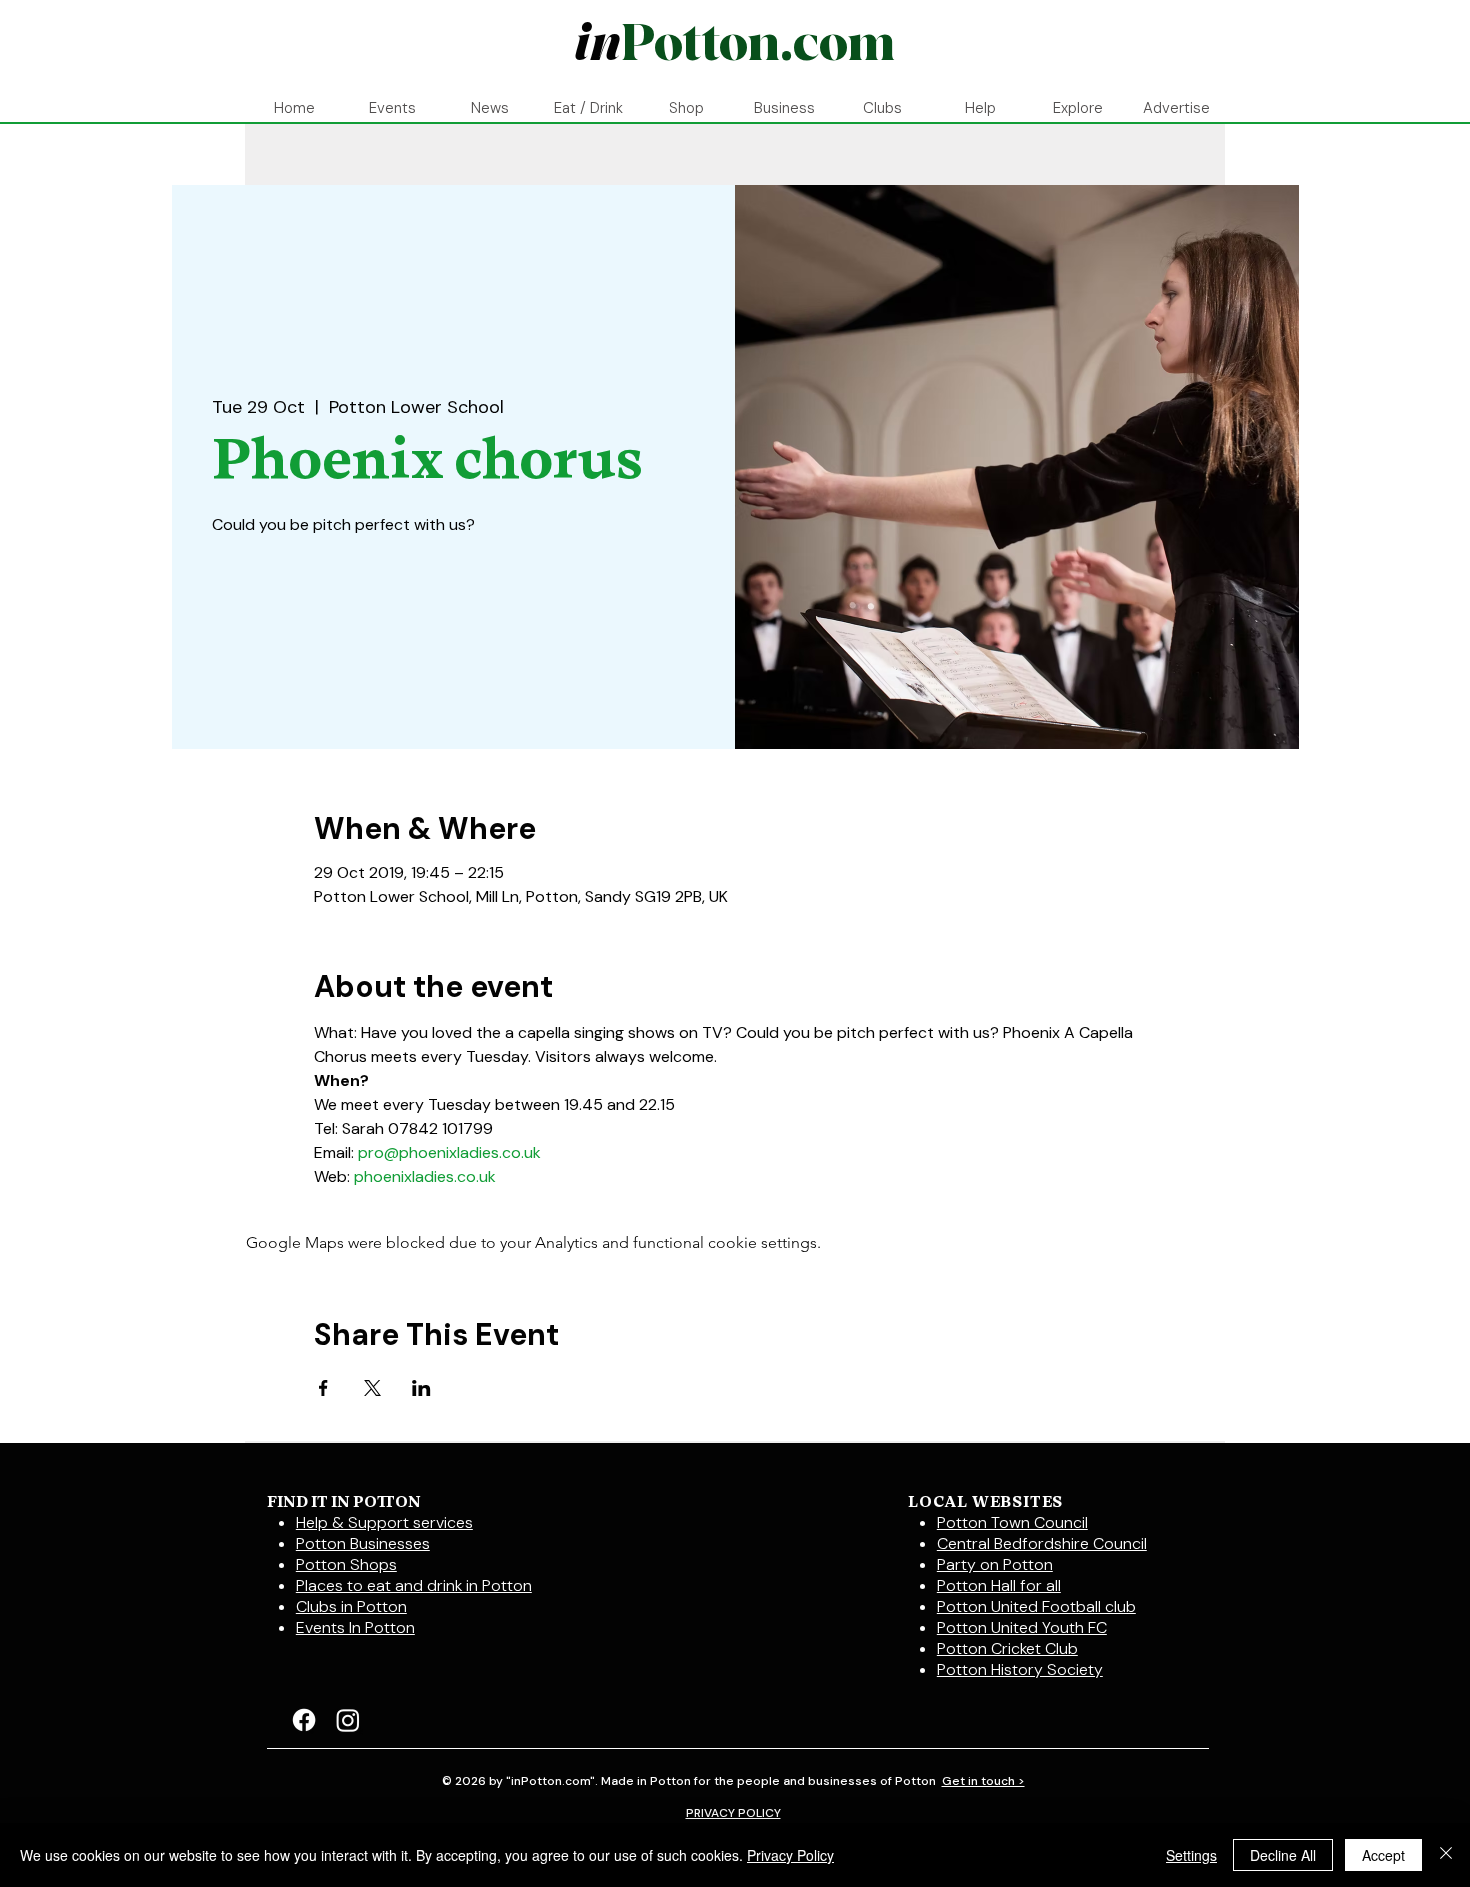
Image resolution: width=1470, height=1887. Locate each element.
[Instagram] (348, 1720)
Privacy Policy (790, 1855)
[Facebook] (304, 1720)
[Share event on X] (372, 1388)
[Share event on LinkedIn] (421, 1388)
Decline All (1283, 1855)
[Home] (734, 44)
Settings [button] (1191, 1855)
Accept (1383, 1855)
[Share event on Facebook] (323, 1388)
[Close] (1446, 1855)
